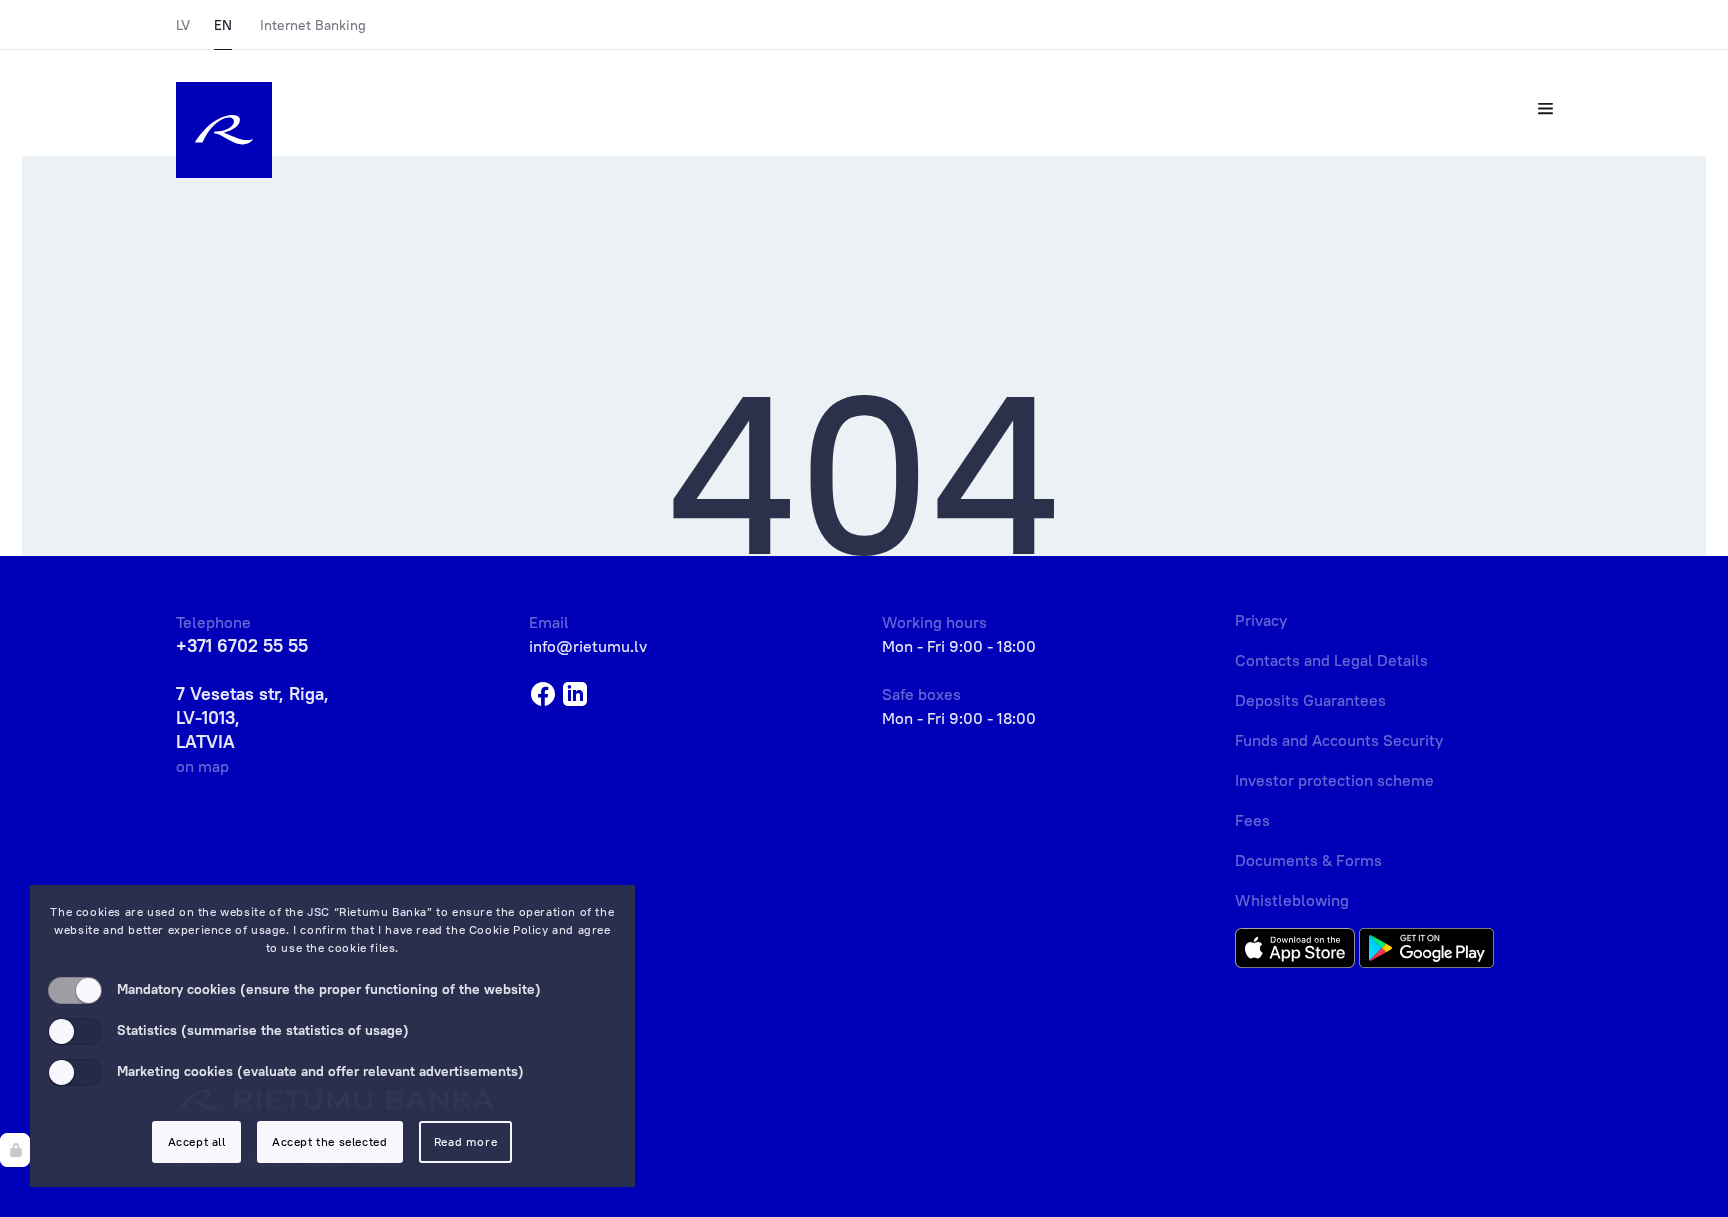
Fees (1252, 820)
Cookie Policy (509, 929)
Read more (465, 1141)
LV (183, 25)
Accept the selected (329, 1141)
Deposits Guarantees (1310, 700)
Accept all (197, 1141)
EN (223, 25)
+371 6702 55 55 (242, 645)
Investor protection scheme (1334, 780)
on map (202, 766)
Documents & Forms (1308, 860)
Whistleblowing (1292, 900)
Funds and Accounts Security (1339, 740)
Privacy (1261, 620)
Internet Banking (313, 25)
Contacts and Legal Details (1331, 660)
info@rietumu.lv (588, 646)
